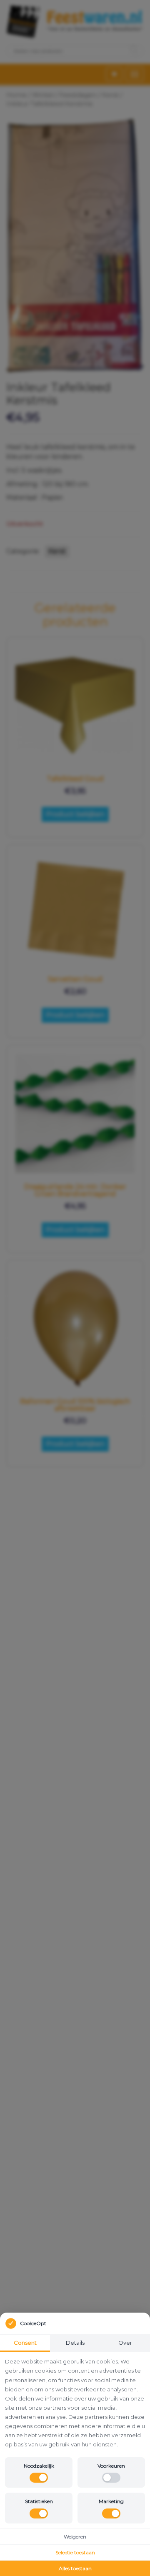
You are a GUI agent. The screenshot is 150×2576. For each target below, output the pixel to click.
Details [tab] (75, 2343)
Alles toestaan (75, 2568)
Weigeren (75, 2537)
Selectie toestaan (75, 2552)
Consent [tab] (25, 2343)
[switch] (39, 2478)
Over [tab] (125, 2343)
